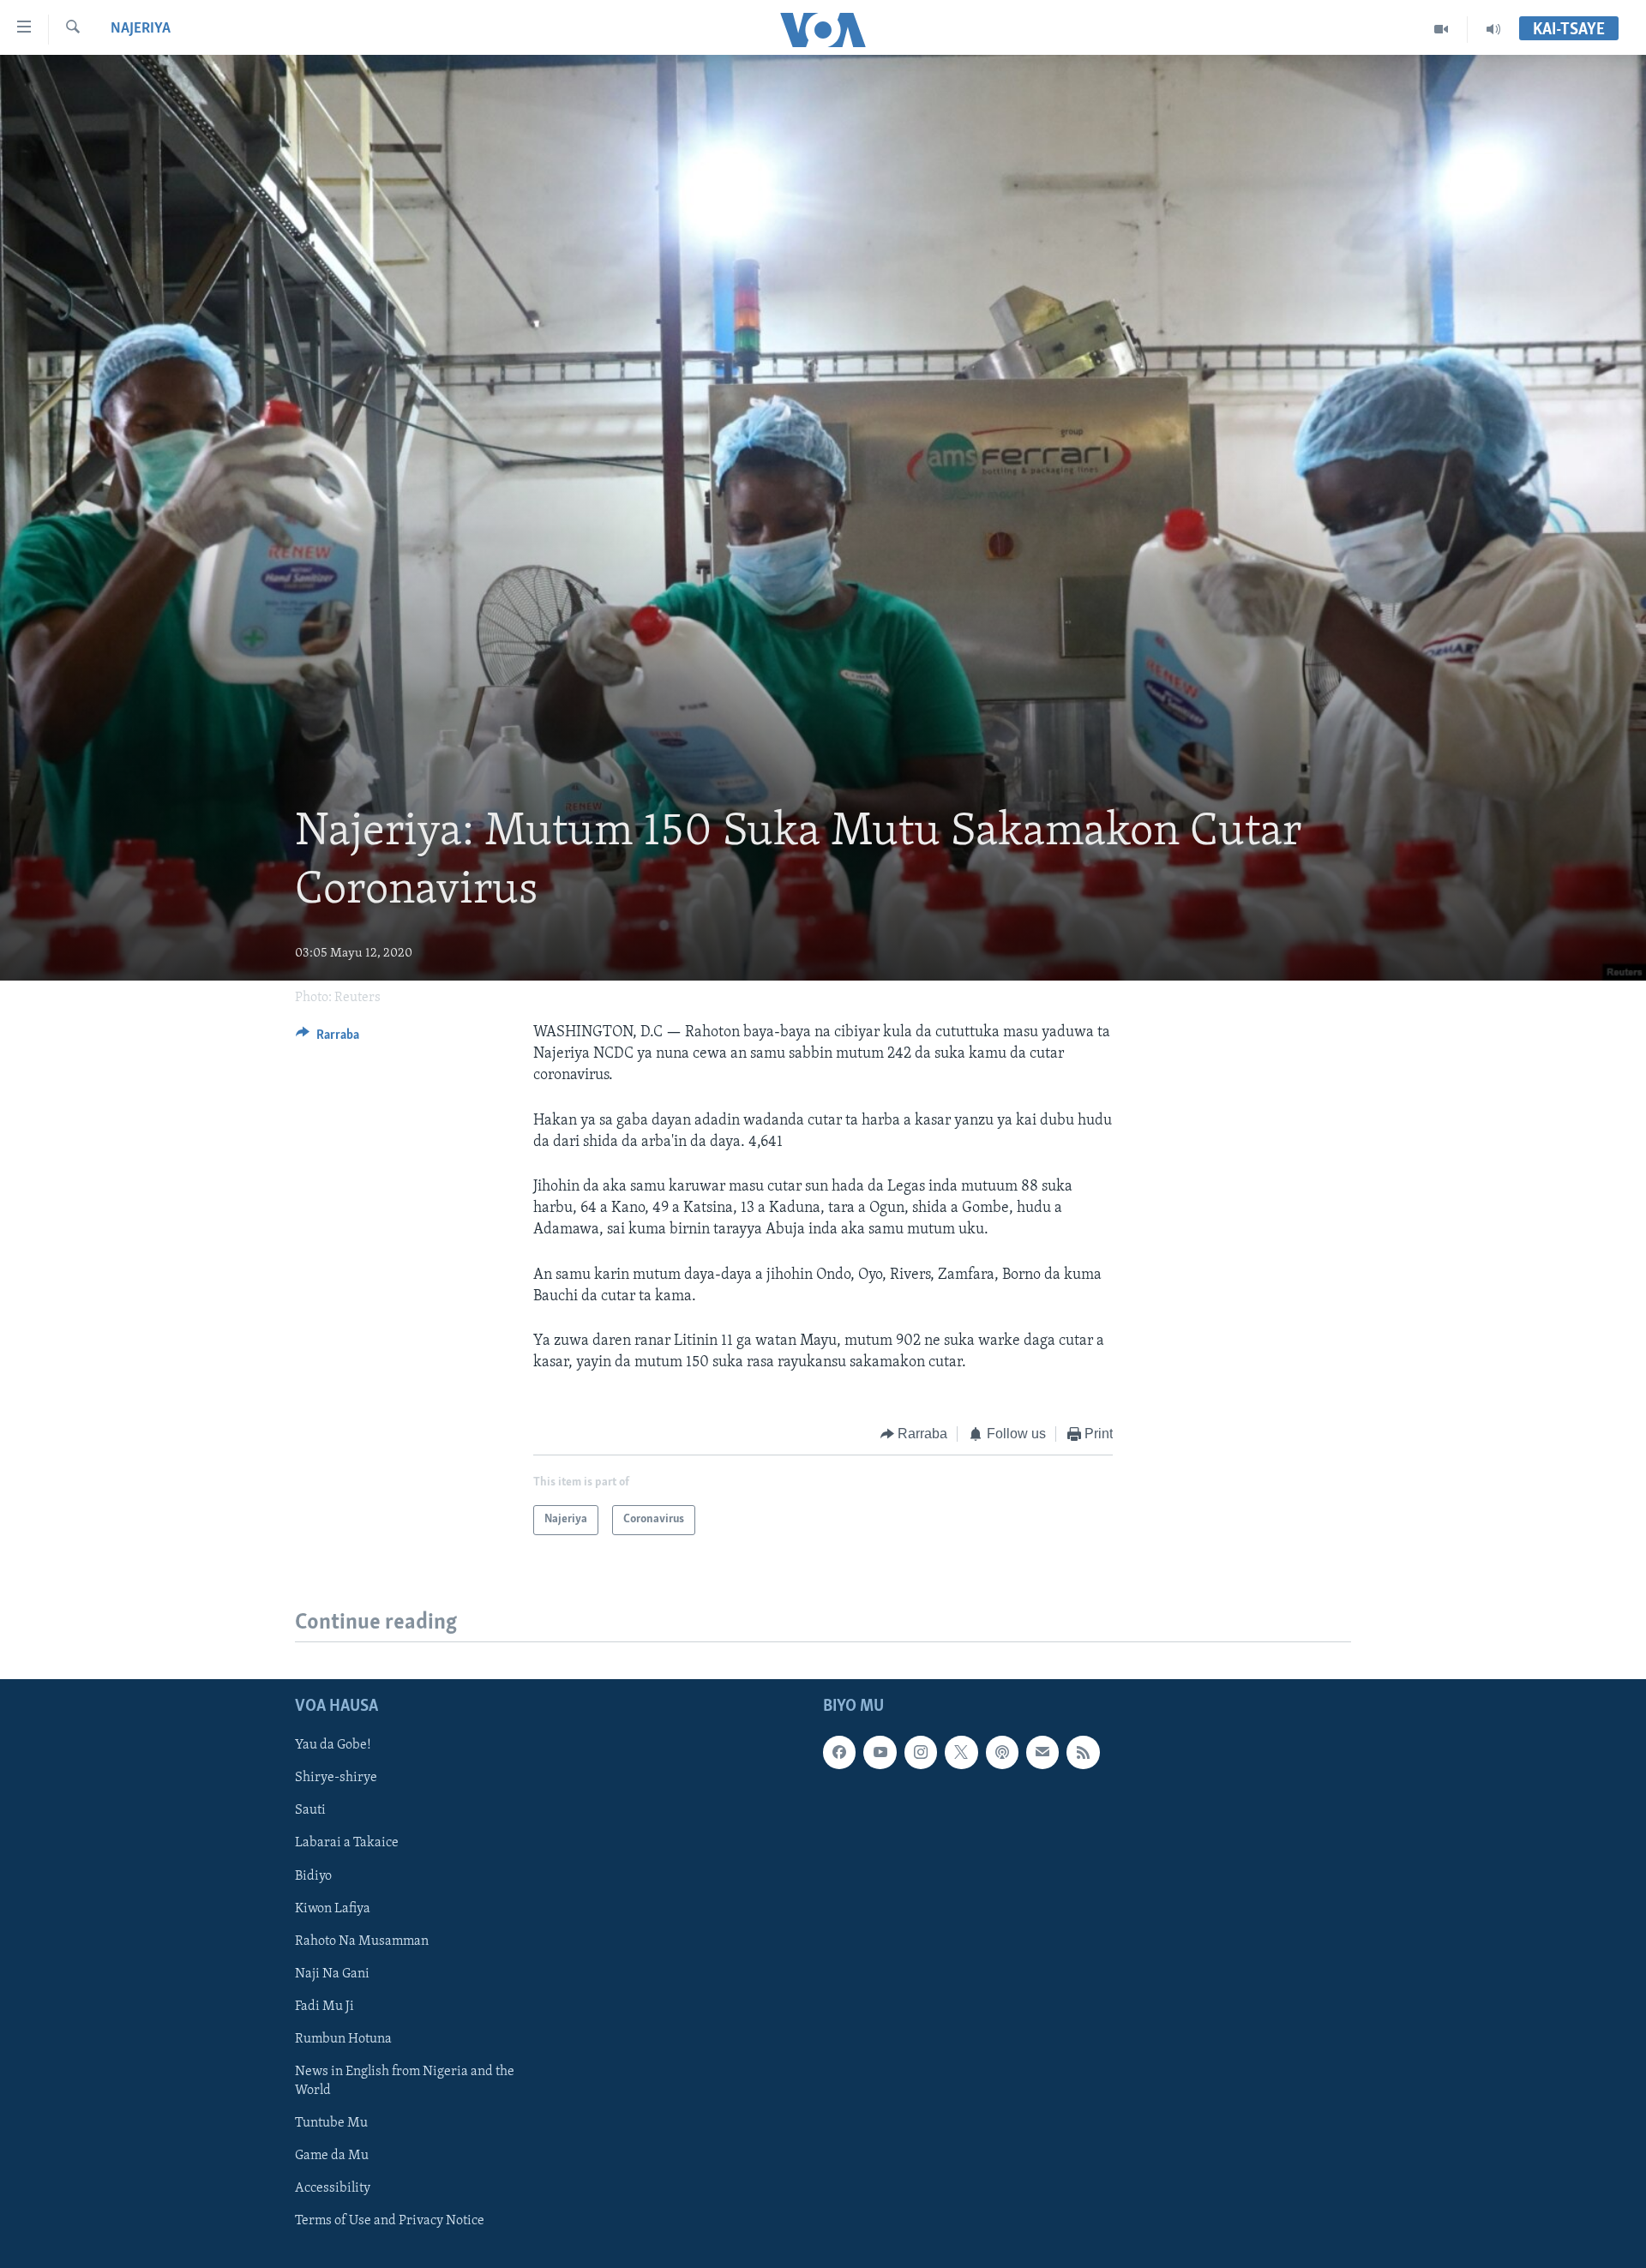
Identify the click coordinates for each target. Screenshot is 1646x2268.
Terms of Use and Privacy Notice (390, 2221)
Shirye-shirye (336, 1778)
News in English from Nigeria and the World (405, 2081)
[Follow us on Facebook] (839, 1752)
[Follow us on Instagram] (921, 1752)
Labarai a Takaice (347, 1843)
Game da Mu (332, 2156)
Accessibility (333, 2188)
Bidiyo (313, 1875)
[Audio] (1493, 29)
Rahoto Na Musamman (362, 1941)
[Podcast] (1002, 1752)
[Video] (1442, 29)
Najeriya (141, 29)
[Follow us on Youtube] (880, 1752)
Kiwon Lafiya (333, 1908)
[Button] (327, 1039)
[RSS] (1083, 1752)
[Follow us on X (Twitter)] (961, 1752)
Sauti (310, 1810)
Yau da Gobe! (333, 1745)
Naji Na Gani (332, 1973)
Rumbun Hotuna (343, 2038)
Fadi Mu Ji (324, 2006)
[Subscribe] (1042, 1752)
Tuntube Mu (331, 2123)
